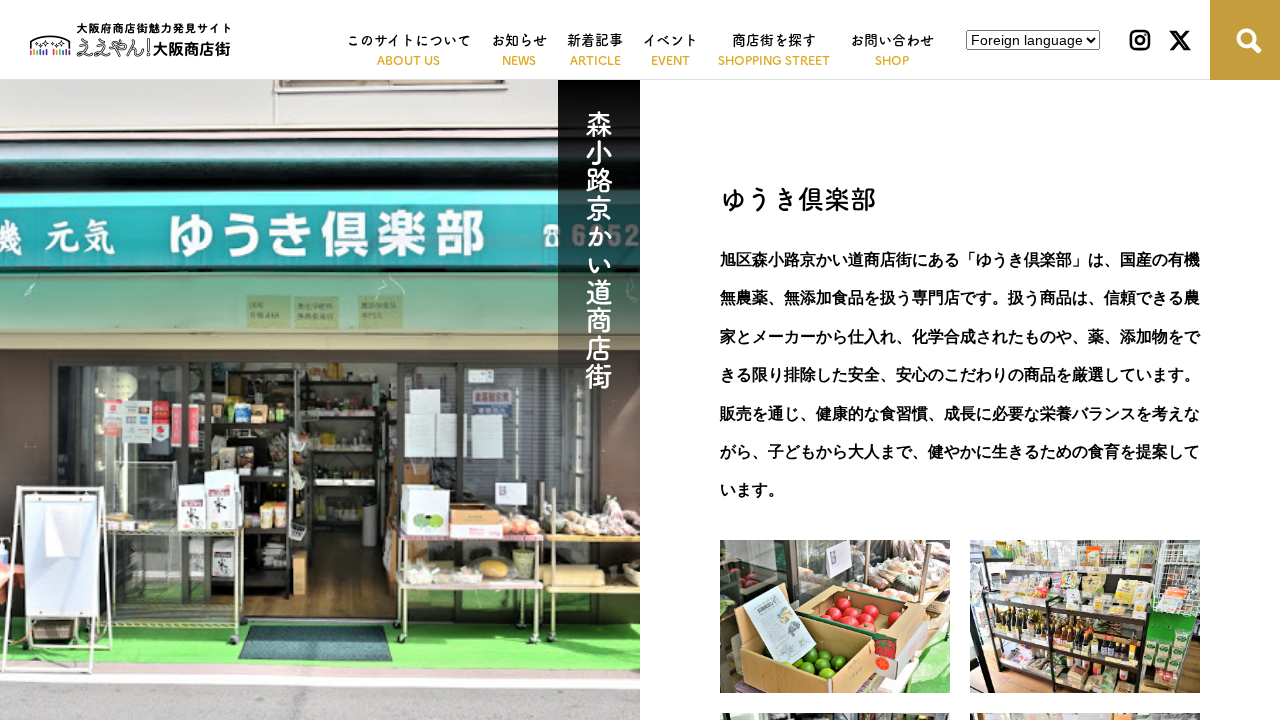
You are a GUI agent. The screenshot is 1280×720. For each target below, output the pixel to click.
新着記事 (595, 40)
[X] (1180, 40)
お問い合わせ (892, 40)
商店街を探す (774, 40)
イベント (670, 40)
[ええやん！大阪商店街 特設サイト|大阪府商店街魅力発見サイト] (130, 40)
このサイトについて (408, 40)
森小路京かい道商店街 (599, 250)
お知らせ (519, 40)
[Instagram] (1140, 40)
